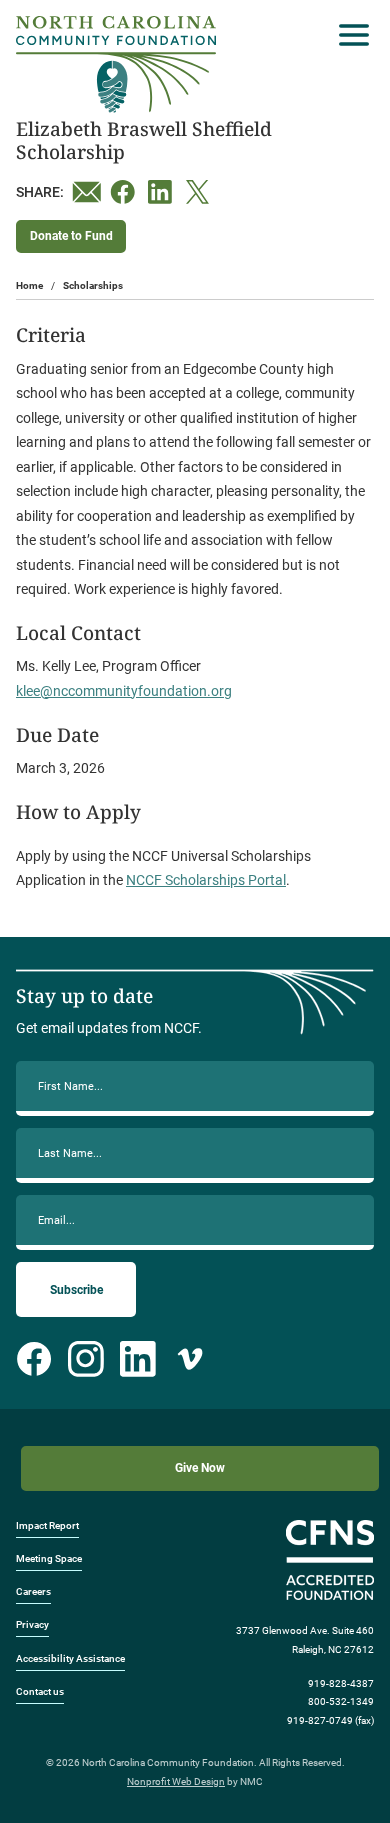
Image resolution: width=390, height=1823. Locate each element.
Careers (33, 1591)
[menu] (349, 35)
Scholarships (93, 285)
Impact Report (47, 1525)
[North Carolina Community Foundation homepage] (116, 64)
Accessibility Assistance (70, 1658)
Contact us (40, 1691)
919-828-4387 (341, 1683)
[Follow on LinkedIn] (138, 1359)
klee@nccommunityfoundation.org (124, 691)
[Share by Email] (87, 192)
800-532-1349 (341, 1701)
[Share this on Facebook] (125, 192)
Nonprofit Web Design (176, 1781)
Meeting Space (49, 1558)
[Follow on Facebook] (34, 1359)
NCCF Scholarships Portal (206, 880)
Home (29, 285)
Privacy (32, 1624)
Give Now (200, 1468)
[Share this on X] (201, 192)
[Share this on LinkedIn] (163, 192)
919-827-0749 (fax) (330, 1720)
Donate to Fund (71, 236)
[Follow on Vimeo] (190, 1359)
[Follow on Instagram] (86, 1359)
